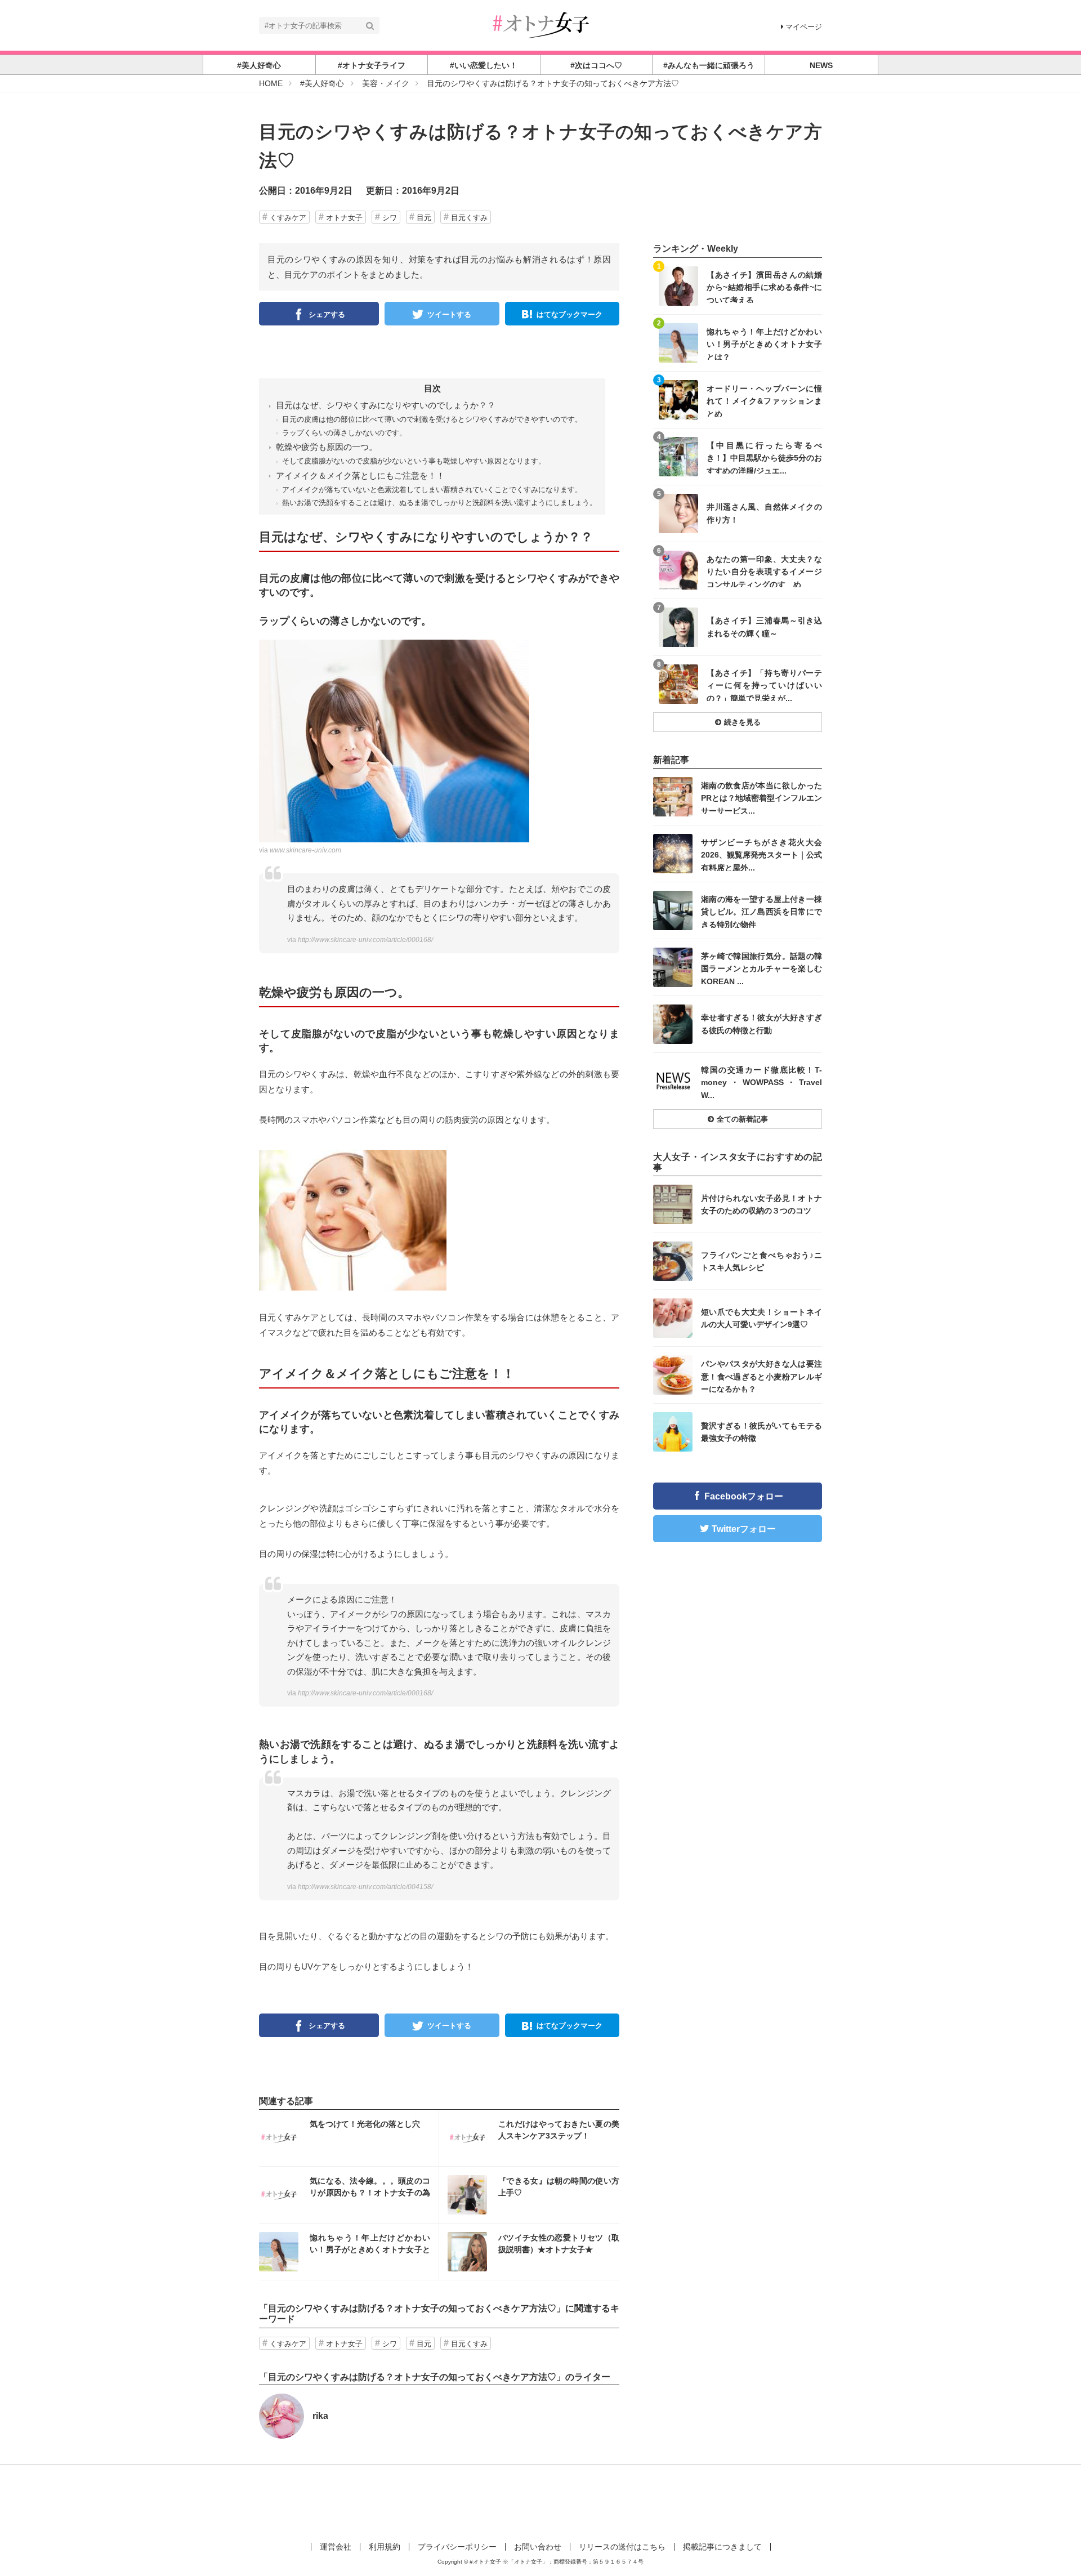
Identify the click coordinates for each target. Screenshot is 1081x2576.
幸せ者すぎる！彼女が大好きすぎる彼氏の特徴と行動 (761, 1024)
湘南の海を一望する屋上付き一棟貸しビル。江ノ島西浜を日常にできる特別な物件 (761, 911)
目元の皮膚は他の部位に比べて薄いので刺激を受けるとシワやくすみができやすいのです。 (432, 419)
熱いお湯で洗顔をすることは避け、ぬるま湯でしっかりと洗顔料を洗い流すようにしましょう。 (439, 503)
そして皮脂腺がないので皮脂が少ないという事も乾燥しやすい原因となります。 (414, 461)
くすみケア (288, 218)
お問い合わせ (538, 2547)
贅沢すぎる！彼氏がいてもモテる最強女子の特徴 (761, 1432)
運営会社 (336, 2547)
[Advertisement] (540, 2501)
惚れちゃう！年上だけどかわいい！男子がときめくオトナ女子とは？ (764, 344)
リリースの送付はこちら (622, 2547)
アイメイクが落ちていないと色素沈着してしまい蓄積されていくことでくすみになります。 (432, 490)
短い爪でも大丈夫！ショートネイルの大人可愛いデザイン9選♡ (761, 1318)
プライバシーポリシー (457, 2547)
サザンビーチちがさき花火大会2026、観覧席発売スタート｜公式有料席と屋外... (761, 854)
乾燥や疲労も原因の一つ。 (327, 447)
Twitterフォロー (744, 1529)
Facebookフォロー (744, 1496)
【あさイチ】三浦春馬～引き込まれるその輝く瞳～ (764, 627)
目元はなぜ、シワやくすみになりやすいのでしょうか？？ (386, 405)
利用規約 (385, 2547)
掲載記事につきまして (722, 2547)
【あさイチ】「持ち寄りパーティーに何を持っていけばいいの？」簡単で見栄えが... (764, 685)
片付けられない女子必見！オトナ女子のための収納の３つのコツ (761, 1204)
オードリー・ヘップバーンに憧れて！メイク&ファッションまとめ (764, 401)
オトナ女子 (344, 218)
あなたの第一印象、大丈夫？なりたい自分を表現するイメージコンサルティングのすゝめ (764, 571)
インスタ (349, 2138)
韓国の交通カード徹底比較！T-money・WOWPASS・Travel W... (761, 1082)
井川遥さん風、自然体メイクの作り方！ (764, 513)
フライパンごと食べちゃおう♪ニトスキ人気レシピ (761, 1261)
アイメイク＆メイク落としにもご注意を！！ (360, 476)
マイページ (804, 27)
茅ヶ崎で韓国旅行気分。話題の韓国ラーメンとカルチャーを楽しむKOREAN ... (761, 968)
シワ (390, 218)
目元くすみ (469, 218)
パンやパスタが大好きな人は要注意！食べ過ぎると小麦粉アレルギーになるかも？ (761, 1376)
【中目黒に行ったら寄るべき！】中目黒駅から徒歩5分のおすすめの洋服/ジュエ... (764, 457)
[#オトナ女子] (540, 24)
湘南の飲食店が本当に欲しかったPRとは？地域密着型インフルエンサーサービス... (761, 798)
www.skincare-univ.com (305, 850)
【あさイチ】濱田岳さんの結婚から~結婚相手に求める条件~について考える (764, 287)
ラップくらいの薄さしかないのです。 (344, 433)
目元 (424, 218)
